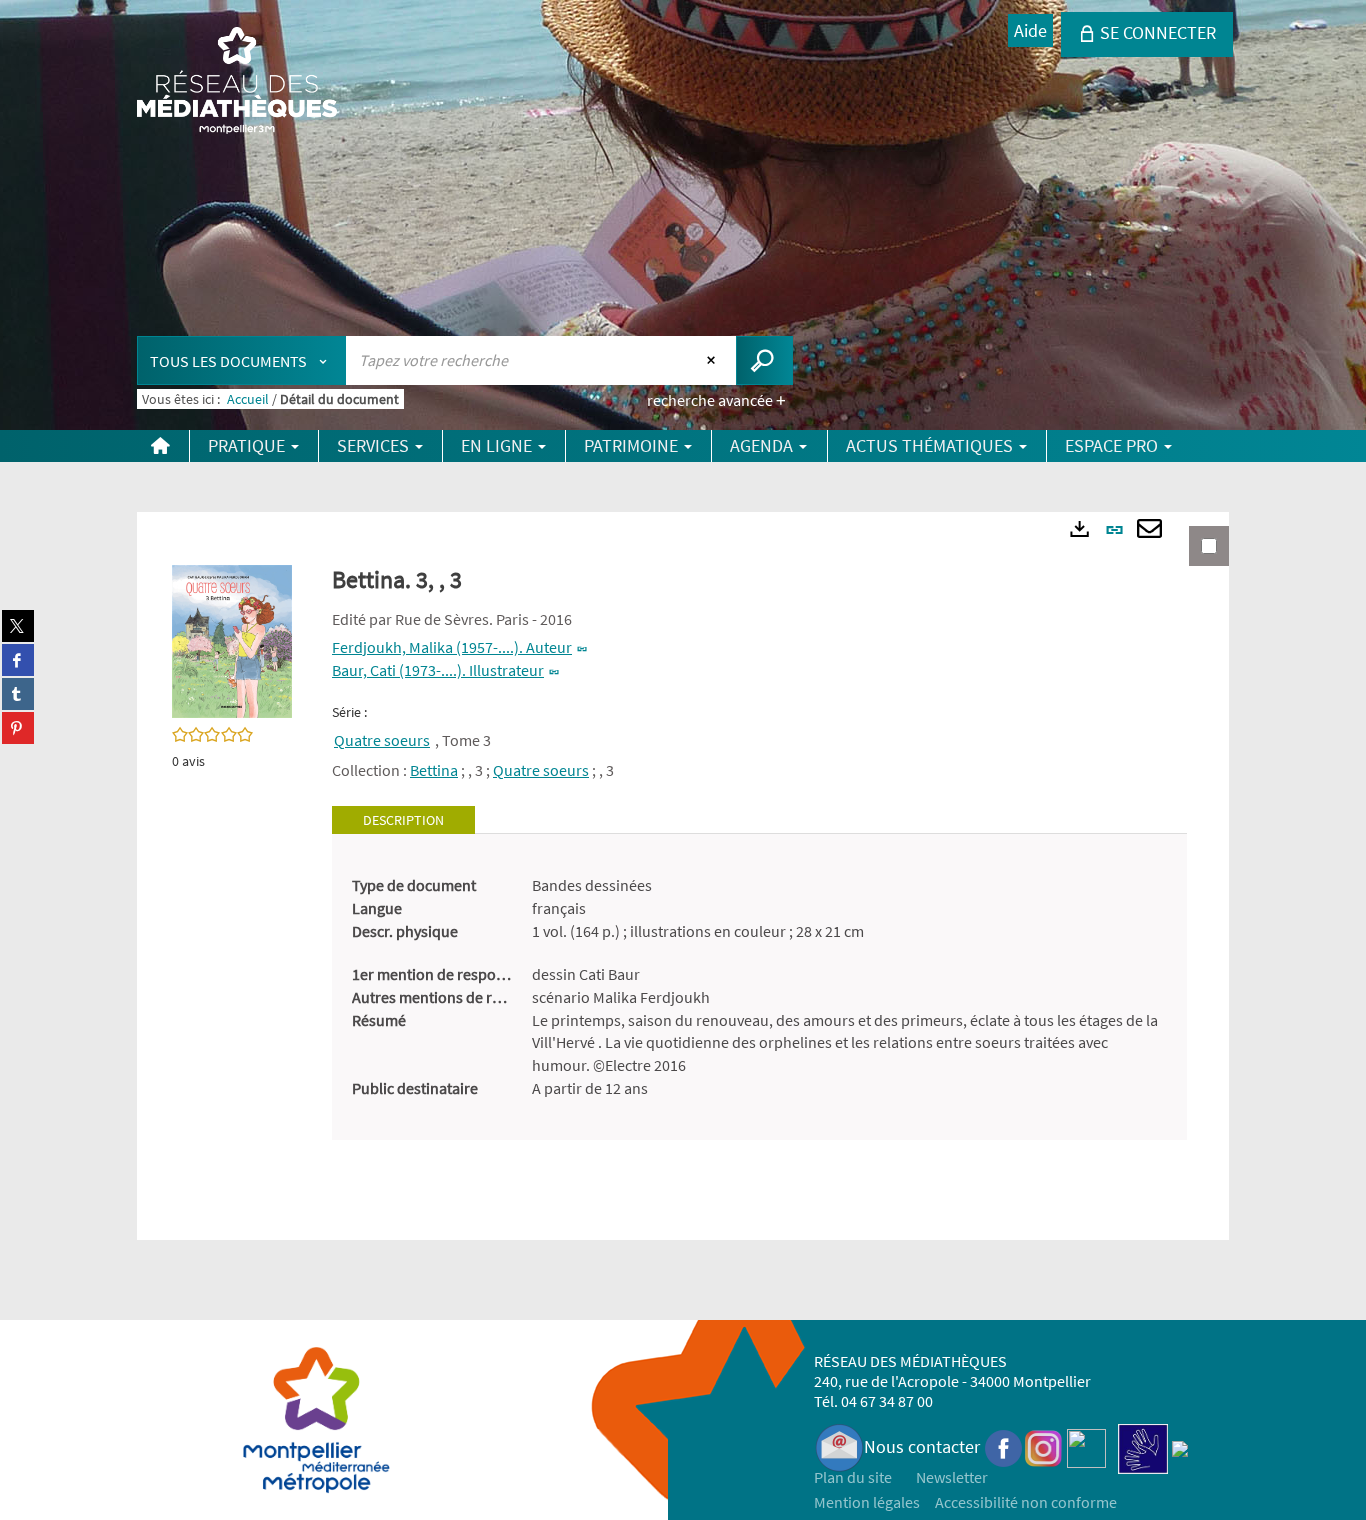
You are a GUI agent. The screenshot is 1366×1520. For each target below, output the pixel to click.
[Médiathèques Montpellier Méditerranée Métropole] (237, 82)
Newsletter (952, 1477)
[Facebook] (1004, 1446)
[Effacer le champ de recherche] (713, 360)
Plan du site (853, 1477)
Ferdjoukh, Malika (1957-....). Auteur (452, 647)
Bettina (434, 770)
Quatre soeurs (382, 740)
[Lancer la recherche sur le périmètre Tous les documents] (764, 360)
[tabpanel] (759, 987)
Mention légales (867, 1502)
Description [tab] (403, 820)
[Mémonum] (1180, 1446)
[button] (232, 640)
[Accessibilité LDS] (1143, 1446)
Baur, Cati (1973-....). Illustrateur (438, 670)
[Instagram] (1043, 1446)
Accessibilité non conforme (1026, 1502)
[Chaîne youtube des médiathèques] (1086, 1446)
